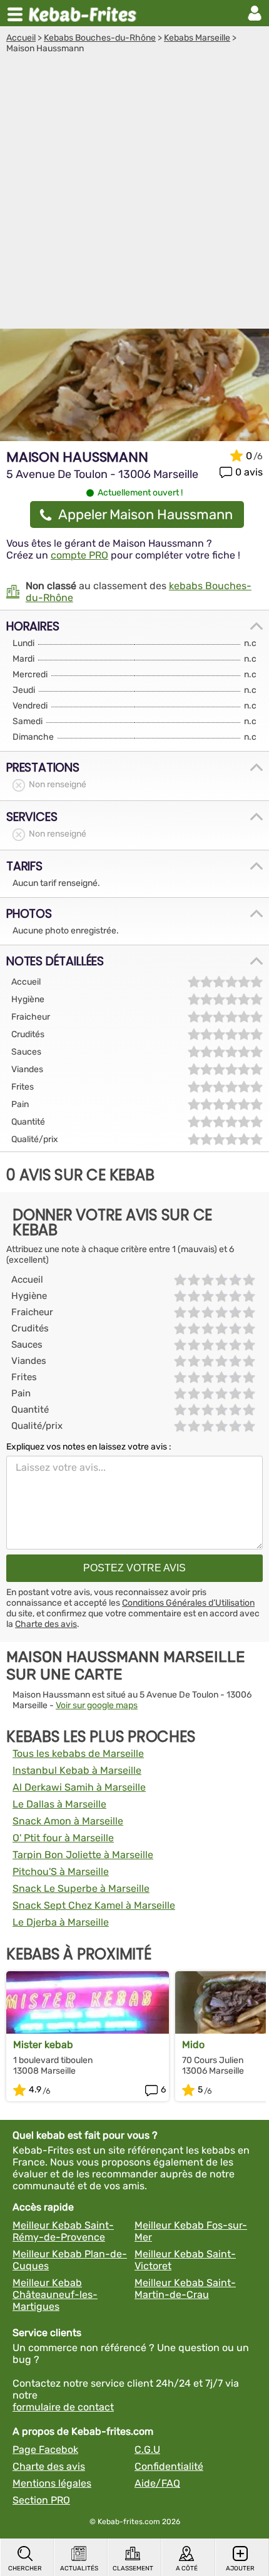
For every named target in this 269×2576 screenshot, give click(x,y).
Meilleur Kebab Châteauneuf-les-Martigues (55, 2295)
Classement (133, 2569)
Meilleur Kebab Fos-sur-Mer (191, 2231)
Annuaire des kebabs (85, 13)
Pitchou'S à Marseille (61, 1872)
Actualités (79, 2569)
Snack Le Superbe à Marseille (81, 1888)
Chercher (25, 2569)
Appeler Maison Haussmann (145, 515)
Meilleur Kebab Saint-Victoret (185, 2260)
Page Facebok (45, 2449)
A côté (187, 2569)
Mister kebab (43, 2045)
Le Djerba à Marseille (61, 1922)
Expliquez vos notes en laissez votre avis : (89, 1447)
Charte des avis (46, 1624)
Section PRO (41, 2500)
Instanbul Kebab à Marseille (77, 1770)
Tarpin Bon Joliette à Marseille (83, 1855)
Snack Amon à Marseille (68, 1821)
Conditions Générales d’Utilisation (188, 1603)
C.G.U (147, 2449)
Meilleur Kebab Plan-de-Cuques (70, 2260)
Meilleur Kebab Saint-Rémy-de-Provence (63, 2231)
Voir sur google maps (97, 1705)
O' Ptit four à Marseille (63, 1838)
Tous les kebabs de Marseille (78, 1753)
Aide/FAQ (157, 2483)
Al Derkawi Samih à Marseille (79, 1787)
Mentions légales (52, 2483)
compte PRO (79, 555)
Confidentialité (169, 2466)
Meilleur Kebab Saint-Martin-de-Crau (185, 2289)
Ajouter (240, 2569)
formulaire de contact (63, 2407)
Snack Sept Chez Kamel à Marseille (94, 1905)
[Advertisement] (134, 194)
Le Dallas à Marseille (59, 1804)
